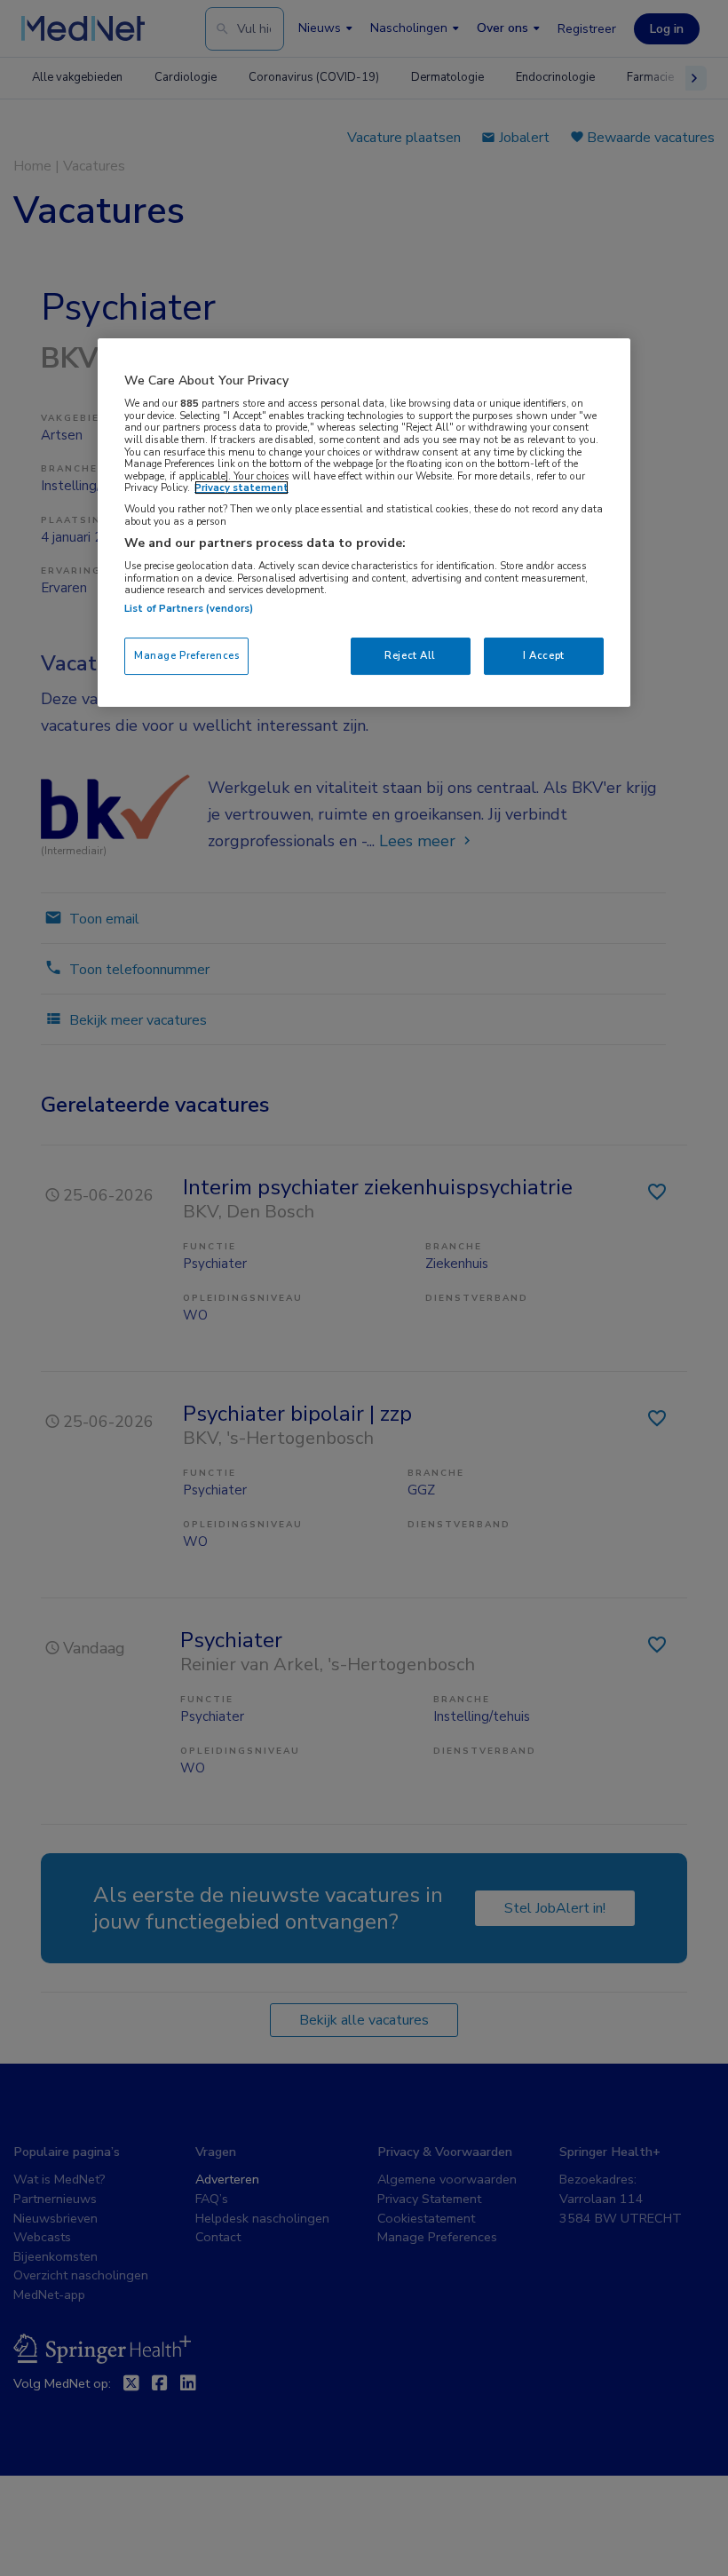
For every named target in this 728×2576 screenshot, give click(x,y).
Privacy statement (241, 487)
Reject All (410, 655)
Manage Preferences (186, 655)
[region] (364, 523)
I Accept (544, 655)
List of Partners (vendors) (189, 608)
